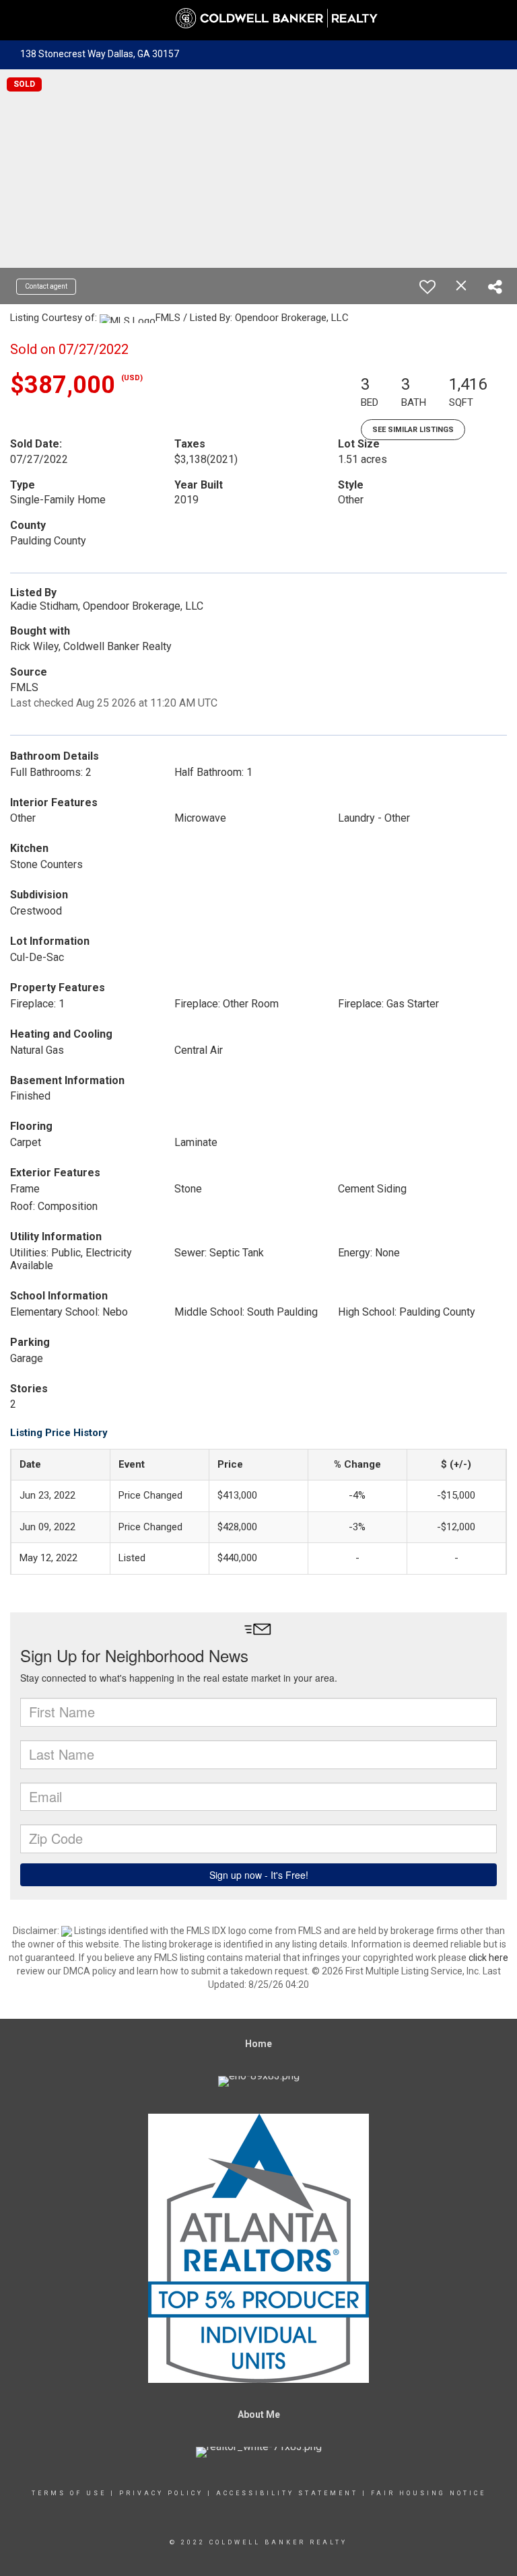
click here (488, 1958)
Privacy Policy (161, 2493)
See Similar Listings (413, 430)
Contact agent (46, 286)
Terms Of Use (69, 2493)
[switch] (427, 287)
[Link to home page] (258, 19)
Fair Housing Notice (428, 2493)
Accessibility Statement (287, 2493)
